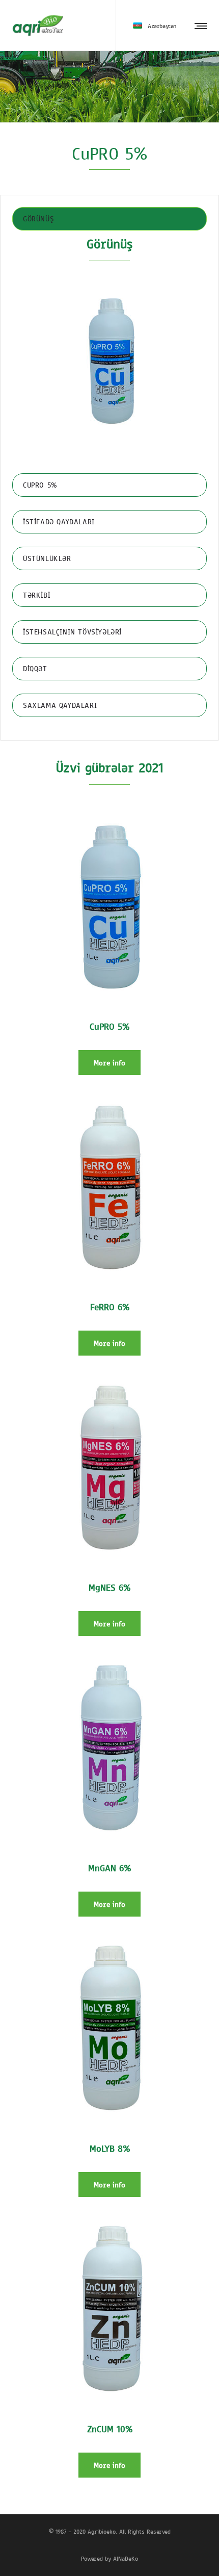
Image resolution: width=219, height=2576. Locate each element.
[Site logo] (38, 25)
